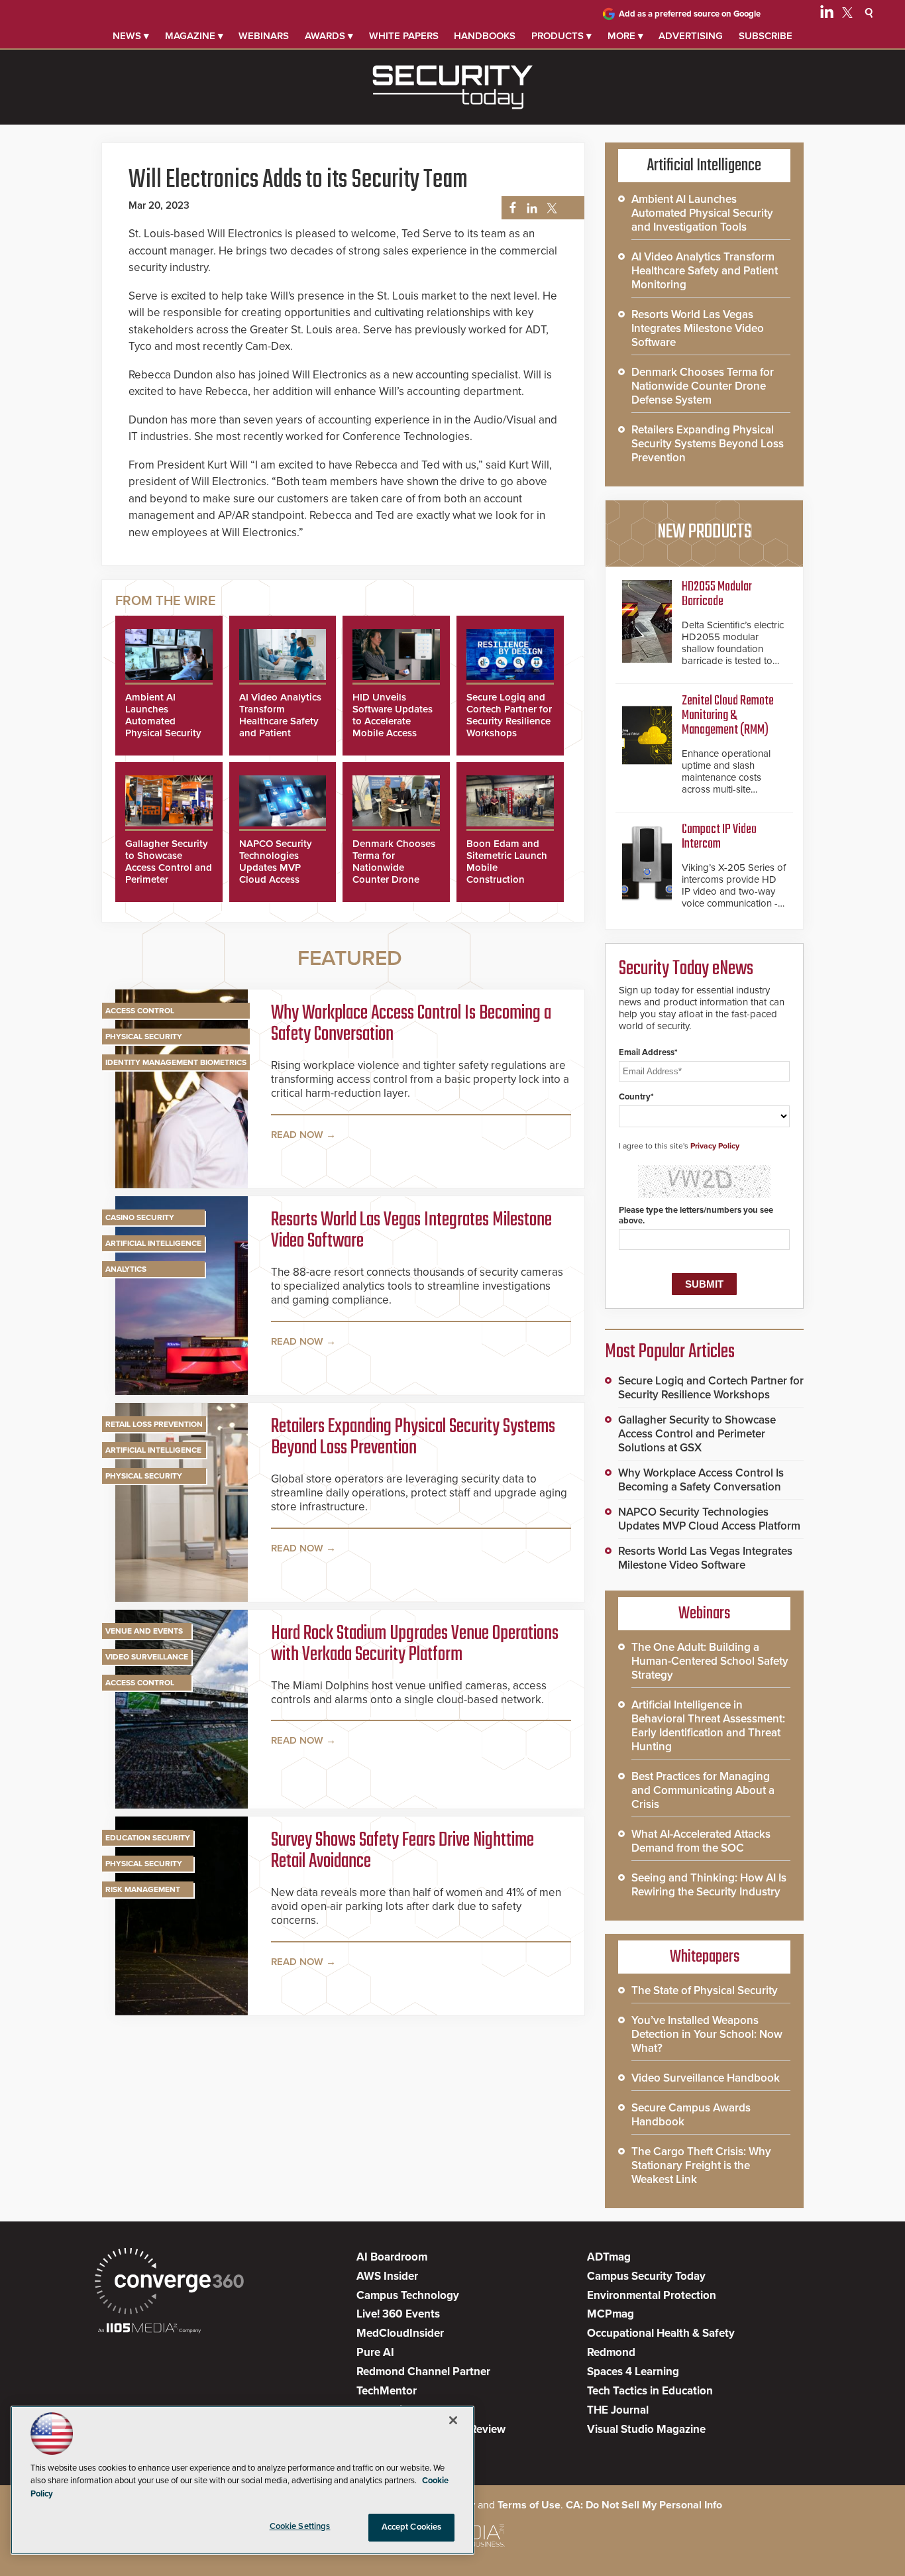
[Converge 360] (169, 2283)
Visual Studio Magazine (646, 2429)
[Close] (453, 2420)
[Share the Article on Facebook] (509, 208)
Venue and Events (144, 1631)
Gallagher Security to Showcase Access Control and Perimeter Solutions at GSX (169, 868)
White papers (404, 36)
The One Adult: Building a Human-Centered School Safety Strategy (710, 1661)
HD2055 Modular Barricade (717, 594)
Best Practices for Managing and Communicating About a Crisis (703, 1790)
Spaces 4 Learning (633, 2372)
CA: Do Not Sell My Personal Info (644, 2505)
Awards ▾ (329, 36)
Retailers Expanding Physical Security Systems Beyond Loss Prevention (413, 1437)
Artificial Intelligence (153, 1243)
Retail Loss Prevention (154, 1424)
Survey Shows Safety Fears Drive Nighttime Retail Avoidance (402, 1851)
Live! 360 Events (398, 2314)
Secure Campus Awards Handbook (691, 2115)
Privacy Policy (715, 1146)
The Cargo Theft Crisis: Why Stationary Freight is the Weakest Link (701, 2165)
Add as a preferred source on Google (690, 14)
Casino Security (140, 1217)
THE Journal (618, 2410)
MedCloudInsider (400, 2333)
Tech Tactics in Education (650, 2391)
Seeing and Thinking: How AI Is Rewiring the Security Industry (709, 1885)
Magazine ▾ (194, 36)
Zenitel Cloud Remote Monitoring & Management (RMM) (728, 715)
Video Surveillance (147, 1657)
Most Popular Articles (670, 1352)
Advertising (691, 36)
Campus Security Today (646, 2276)
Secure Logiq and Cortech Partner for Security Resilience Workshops (509, 715)
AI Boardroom (392, 2257)
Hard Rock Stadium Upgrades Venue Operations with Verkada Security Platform (415, 1644)
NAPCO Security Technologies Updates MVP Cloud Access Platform (276, 868)
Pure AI (375, 2352)
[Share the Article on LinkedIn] (530, 208)
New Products (704, 532)
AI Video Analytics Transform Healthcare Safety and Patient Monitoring (280, 721)
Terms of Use (529, 2505)
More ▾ (625, 36)
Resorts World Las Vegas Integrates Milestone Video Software (411, 1231)
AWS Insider (387, 2276)
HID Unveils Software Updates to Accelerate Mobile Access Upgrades (393, 721)
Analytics (126, 1269)
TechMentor (387, 2391)
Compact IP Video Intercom (719, 837)
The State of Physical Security (705, 1990)
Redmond (611, 2352)
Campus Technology (408, 2295)
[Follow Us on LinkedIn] (827, 15)
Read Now (297, 1135)
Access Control (140, 1011)
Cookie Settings (300, 2526)
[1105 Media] (149, 2329)
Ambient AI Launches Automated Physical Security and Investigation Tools (165, 727)
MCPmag (611, 2314)
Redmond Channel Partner (423, 2372)
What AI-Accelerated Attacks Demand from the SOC (701, 1841)
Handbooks (485, 36)
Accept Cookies (412, 2527)
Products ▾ (561, 36)
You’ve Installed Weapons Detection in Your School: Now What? (707, 2034)
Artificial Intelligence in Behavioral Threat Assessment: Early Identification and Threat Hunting (708, 1726)
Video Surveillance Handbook (706, 2078)
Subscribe (766, 36)
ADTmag (609, 2257)
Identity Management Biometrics (176, 1062)
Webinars (264, 36)
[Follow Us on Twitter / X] (847, 15)
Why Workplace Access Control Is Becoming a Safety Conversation (411, 1024)
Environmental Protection (652, 2295)
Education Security (148, 1838)
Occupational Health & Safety (661, 2333)
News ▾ (131, 36)
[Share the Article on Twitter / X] (550, 208)
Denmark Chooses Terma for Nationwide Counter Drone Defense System (394, 868)
